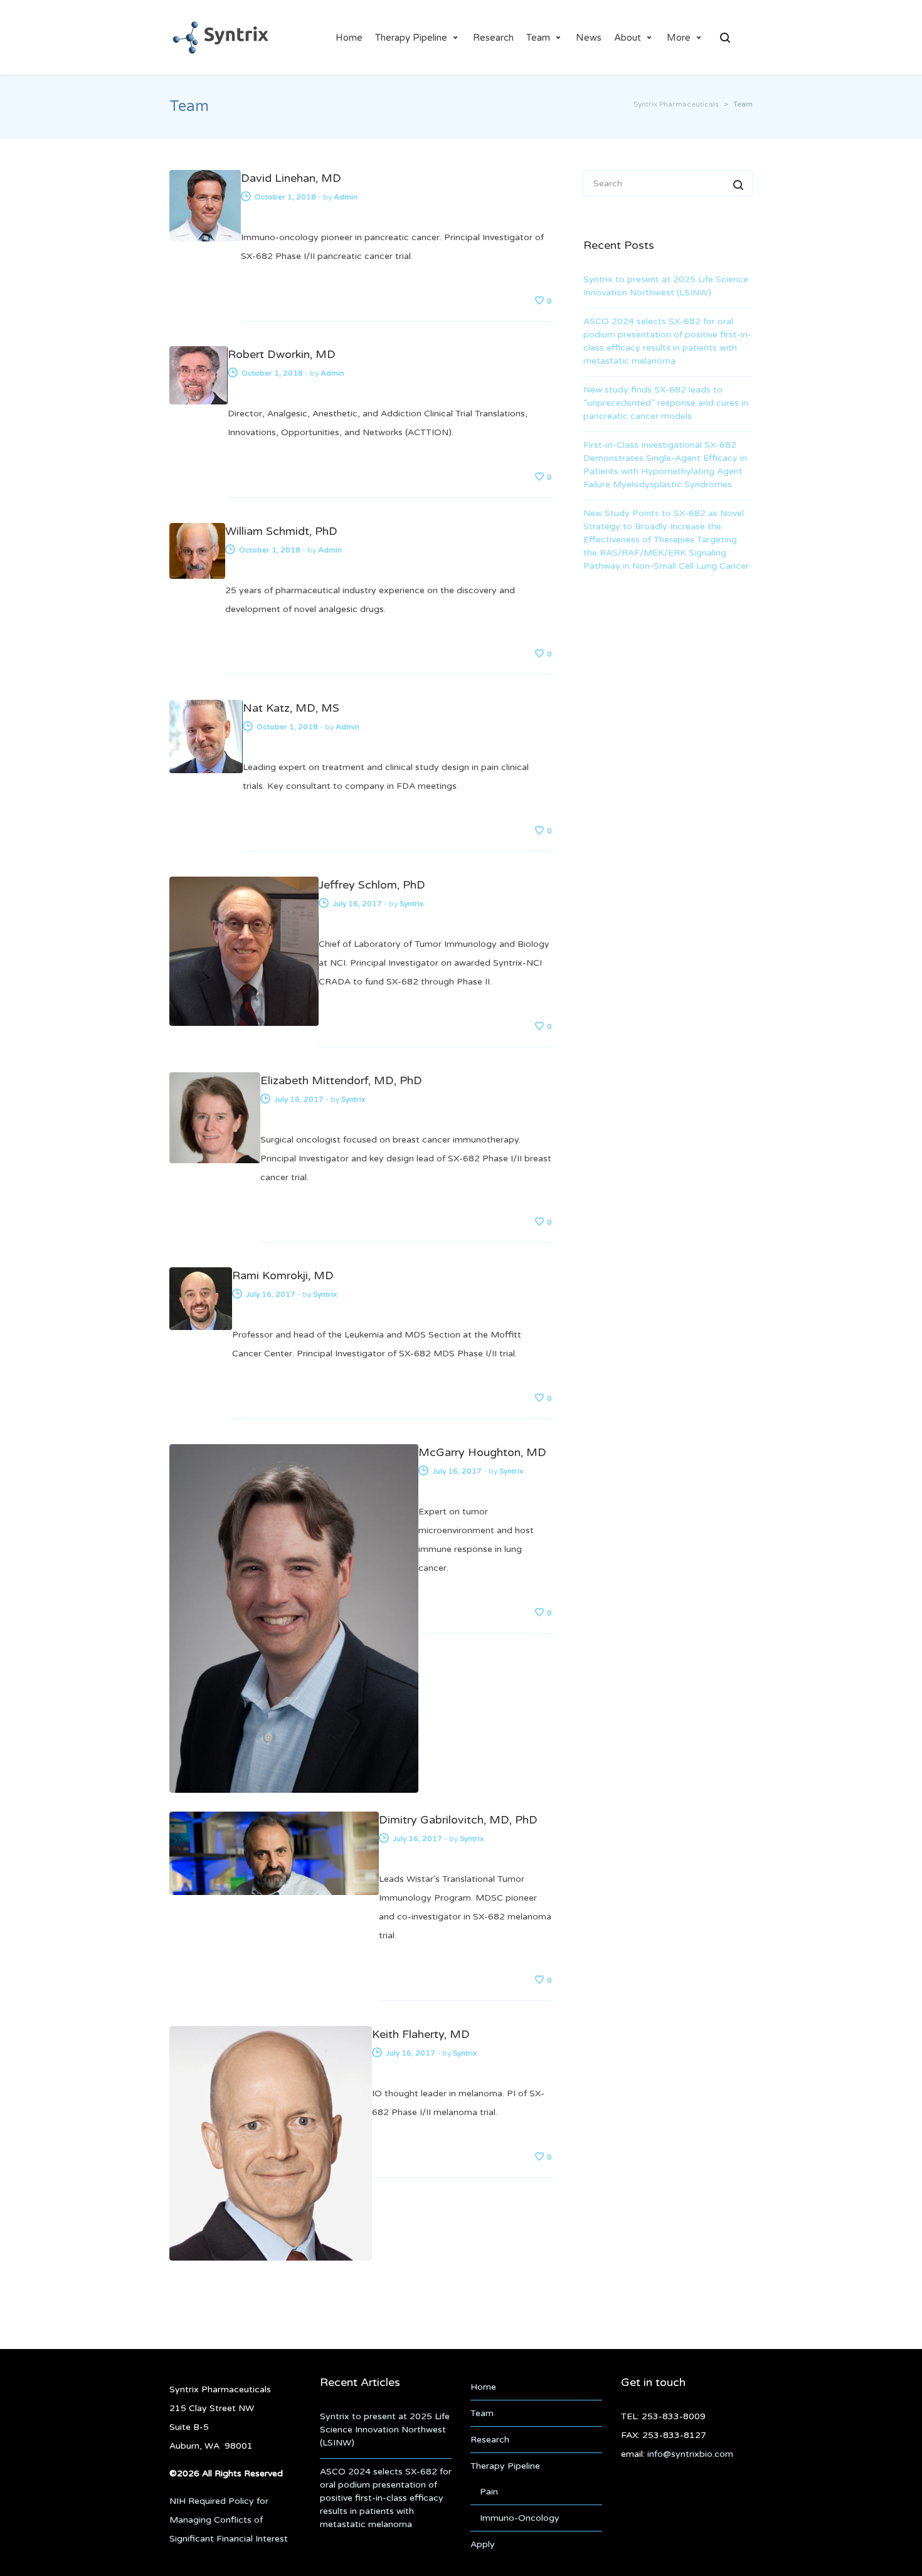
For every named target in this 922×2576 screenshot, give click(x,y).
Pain (489, 2492)
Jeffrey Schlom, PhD (372, 885)
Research (493, 38)
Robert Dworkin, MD (282, 354)
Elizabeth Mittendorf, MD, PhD (341, 1080)
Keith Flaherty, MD (421, 2034)
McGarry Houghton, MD (482, 1452)
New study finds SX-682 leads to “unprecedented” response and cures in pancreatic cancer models (666, 403)
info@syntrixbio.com (690, 2454)
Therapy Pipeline (411, 38)
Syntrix (411, 904)
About (628, 38)
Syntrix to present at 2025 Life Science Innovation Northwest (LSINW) (666, 286)
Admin (346, 197)
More (679, 38)
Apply (483, 2544)
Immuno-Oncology (520, 2518)
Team (538, 38)
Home (349, 38)
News (589, 38)
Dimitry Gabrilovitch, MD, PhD (458, 1820)
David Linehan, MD (291, 178)
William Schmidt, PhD (281, 531)
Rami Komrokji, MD (283, 1275)
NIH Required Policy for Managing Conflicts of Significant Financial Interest (229, 2520)
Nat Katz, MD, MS (291, 708)
